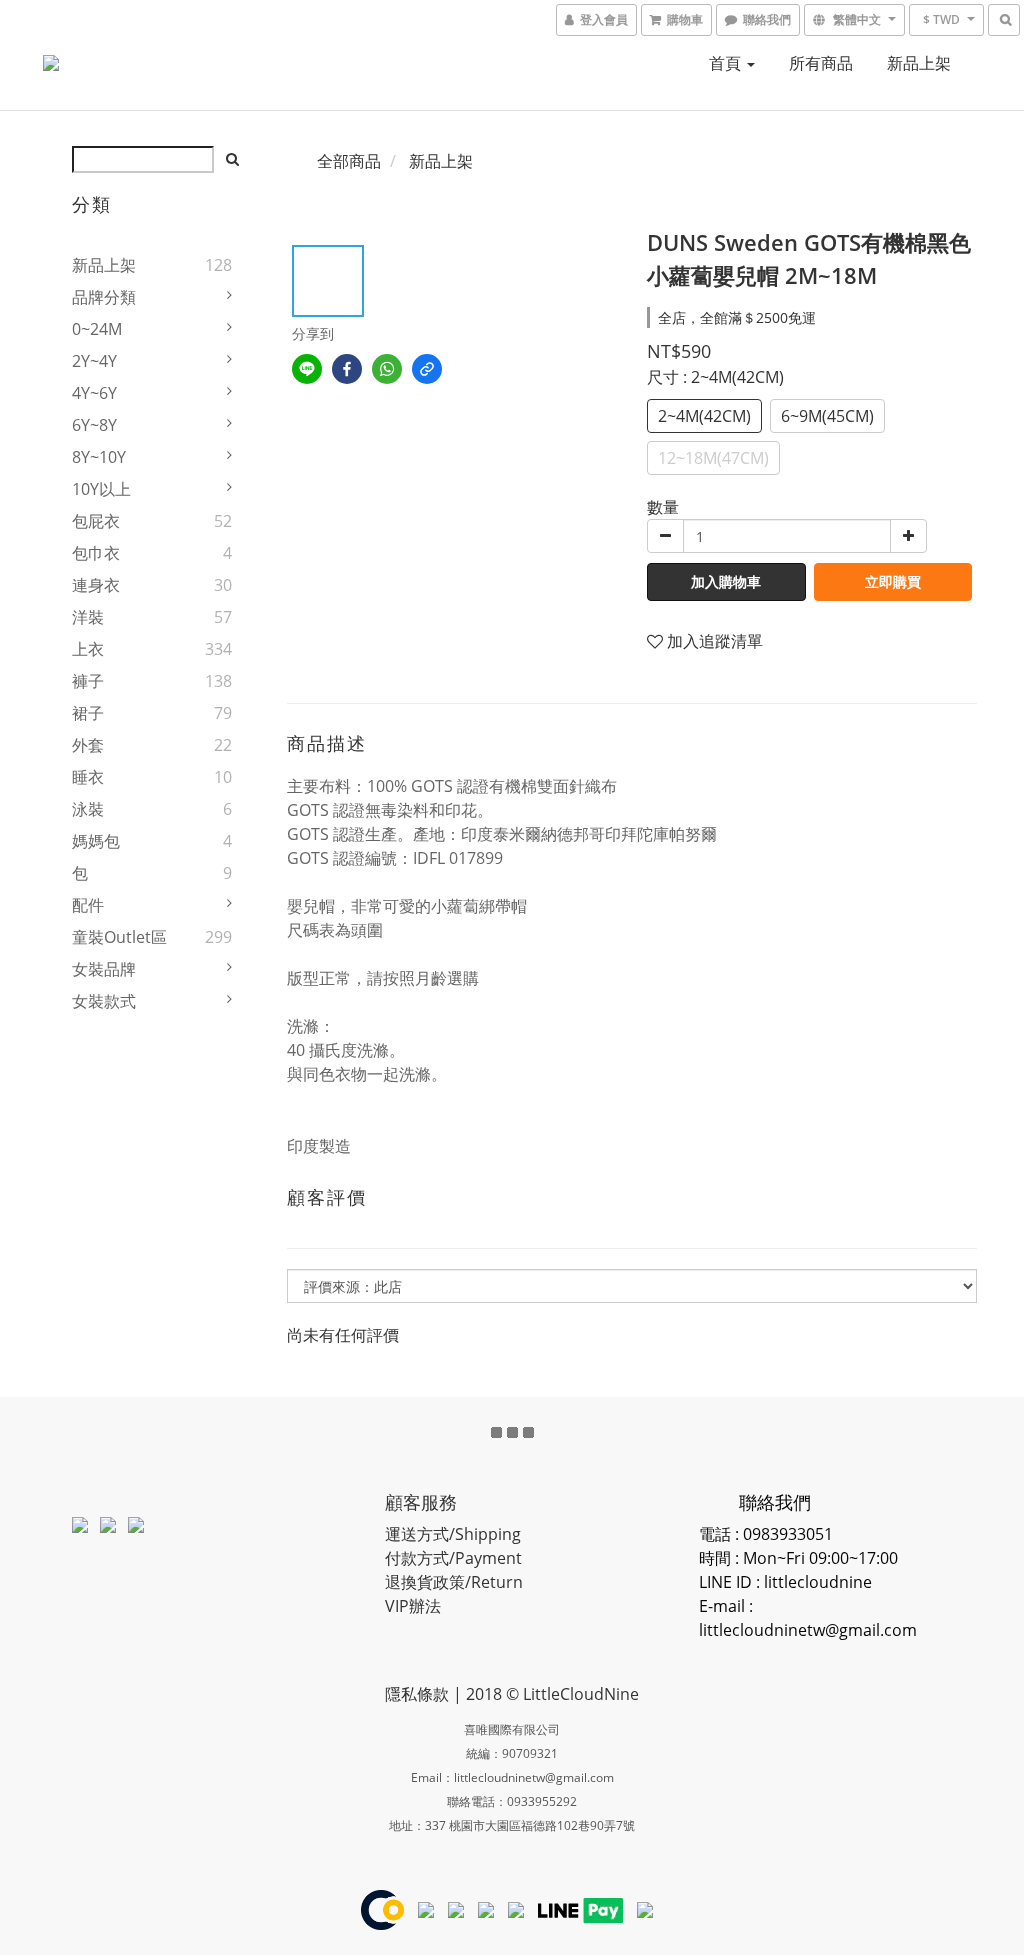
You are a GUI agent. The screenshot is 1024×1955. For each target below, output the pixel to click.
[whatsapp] (387, 369)
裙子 (88, 713)
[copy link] (427, 369)
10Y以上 (101, 489)
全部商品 (349, 161)
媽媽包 (96, 841)
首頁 (727, 63)
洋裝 (88, 617)
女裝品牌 (104, 969)
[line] (307, 369)
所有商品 (821, 63)
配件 (88, 905)
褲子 (88, 681)
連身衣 (96, 585)
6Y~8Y (94, 425)
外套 (88, 745)
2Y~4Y (94, 361)
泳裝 (88, 809)
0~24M (97, 329)
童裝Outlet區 (119, 937)
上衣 (88, 649)
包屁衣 (96, 521)
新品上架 (919, 63)
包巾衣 (96, 553)
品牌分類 (104, 297)
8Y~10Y (99, 457)
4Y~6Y (94, 393)
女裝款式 (104, 1001)
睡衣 (88, 777)
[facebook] (347, 369)
